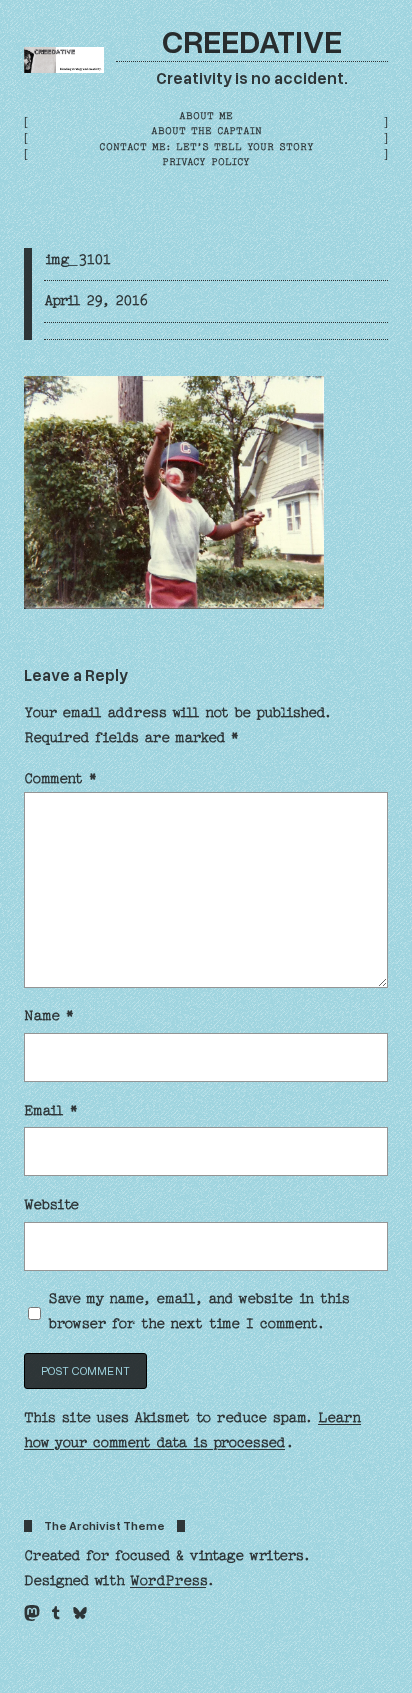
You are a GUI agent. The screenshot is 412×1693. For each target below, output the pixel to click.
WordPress (168, 1581)
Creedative (252, 40)
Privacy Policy (206, 162)
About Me (206, 116)
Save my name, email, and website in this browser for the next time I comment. (198, 1311)
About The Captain (206, 131)
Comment (60, 779)
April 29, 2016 (96, 301)
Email (51, 1111)
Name (49, 1016)
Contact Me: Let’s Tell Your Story (206, 147)
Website (51, 1205)
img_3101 (77, 260)
